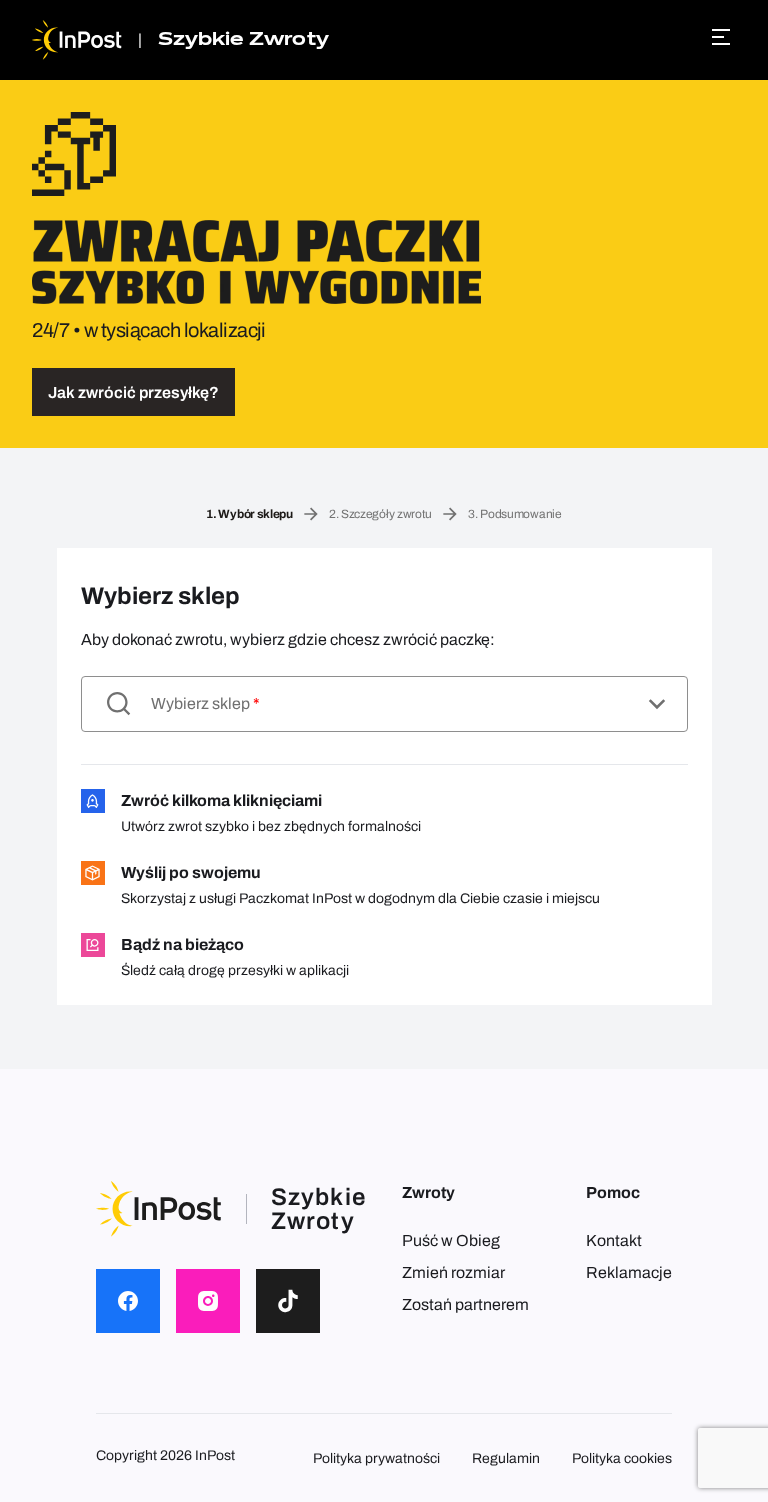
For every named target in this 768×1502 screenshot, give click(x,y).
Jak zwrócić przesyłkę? (133, 392)
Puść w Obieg (451, 1240)
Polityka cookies (622, 1458)
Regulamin (506, 1458)
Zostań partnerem (465, 1304)
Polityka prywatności (376, 1458)
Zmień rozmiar (453, 1272)
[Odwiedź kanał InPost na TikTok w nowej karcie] (288, 1301)
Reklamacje (629, 1272)
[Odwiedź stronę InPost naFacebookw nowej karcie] (128, 1301)
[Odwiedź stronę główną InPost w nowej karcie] (77, 40)
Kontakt (614, 1240)
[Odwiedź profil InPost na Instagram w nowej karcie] (208, 1301)
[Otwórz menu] (724, 37)
